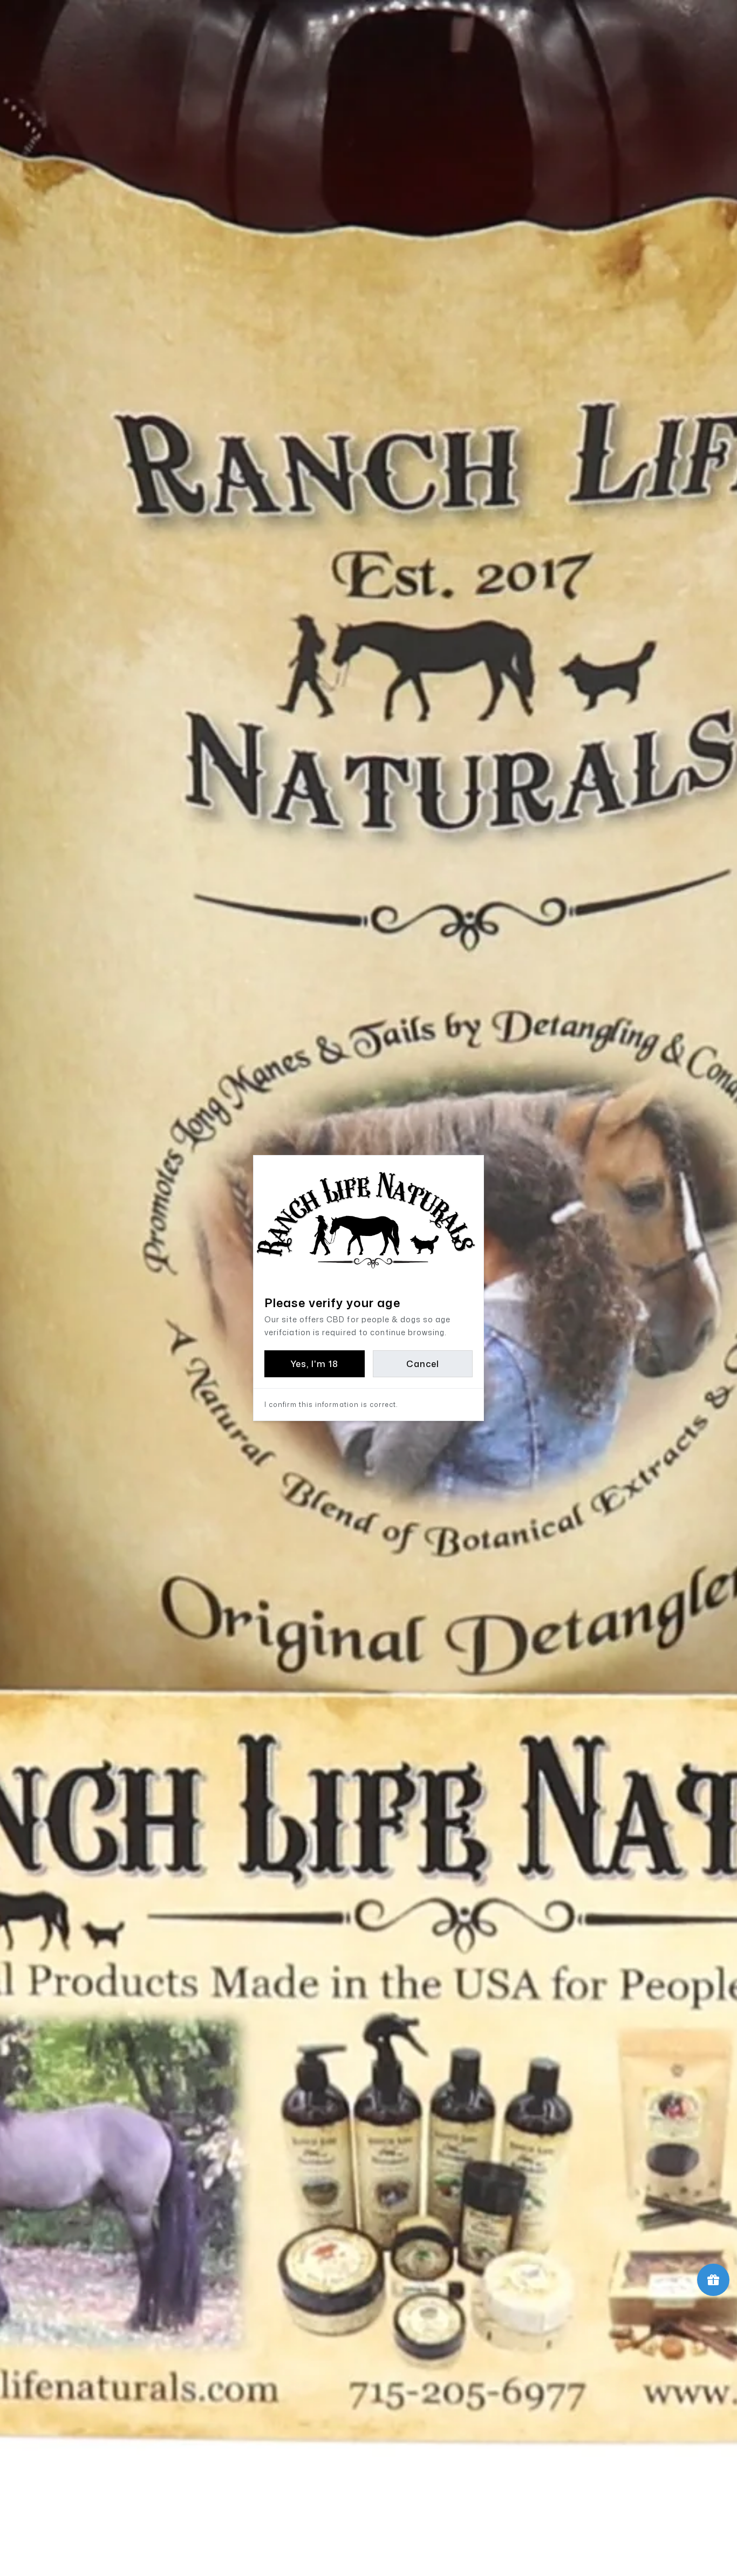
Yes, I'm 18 (314, 1364)
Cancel (423, 1364)
